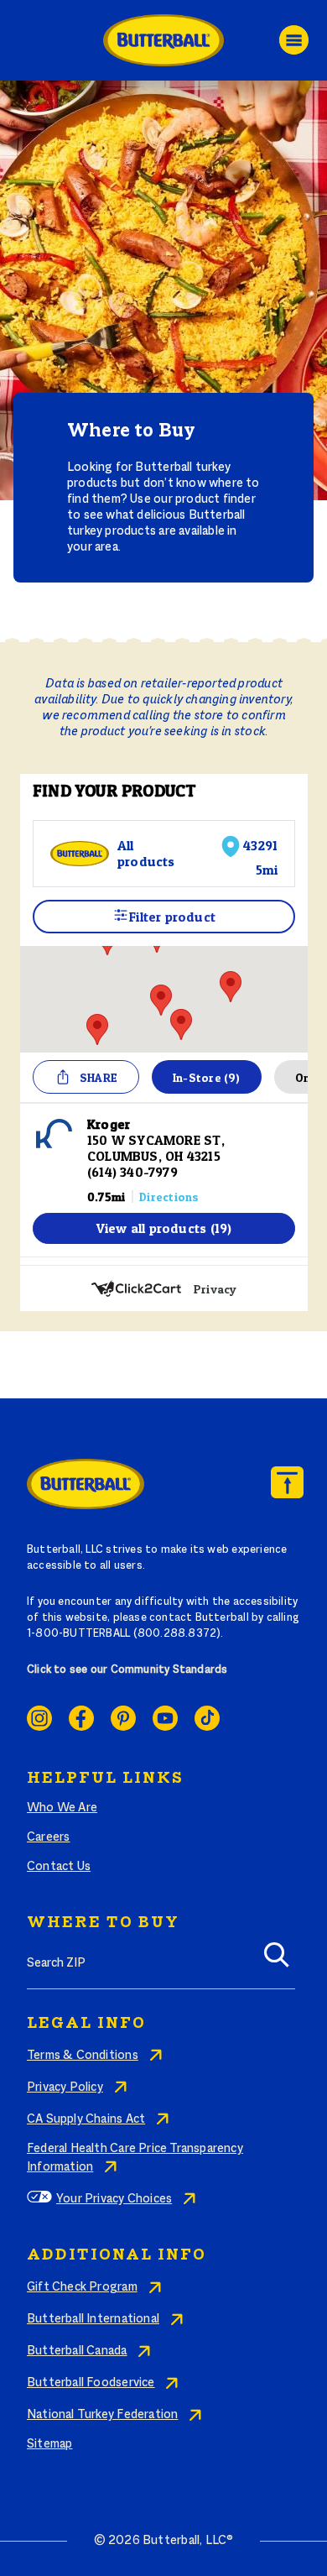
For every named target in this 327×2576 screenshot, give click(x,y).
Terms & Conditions (83, 2056)
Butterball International (93, 2319)
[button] (161, 1000)
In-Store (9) (207, 1077)
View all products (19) (164, 1228)
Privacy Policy (65, 2087)
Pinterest (123, 1718)
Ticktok (207, 1718)
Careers (48, 1837)
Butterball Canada (77, 2351)
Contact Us (59, 1867)
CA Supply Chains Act (86, 2119)
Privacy (215, 1289)
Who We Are (62, 1808)
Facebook (81, 1718)
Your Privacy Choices (114, 2199)
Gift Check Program (82, 2287)
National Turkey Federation (102, 2415)
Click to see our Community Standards (127, 1670)
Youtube (165, 1718)
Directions (169, 1197)
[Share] (63, 1077)
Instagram (39, 1718)
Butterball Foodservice (91, 2383)
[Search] (277, 1960)
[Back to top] (287, 1482)
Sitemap (49, 2444)
